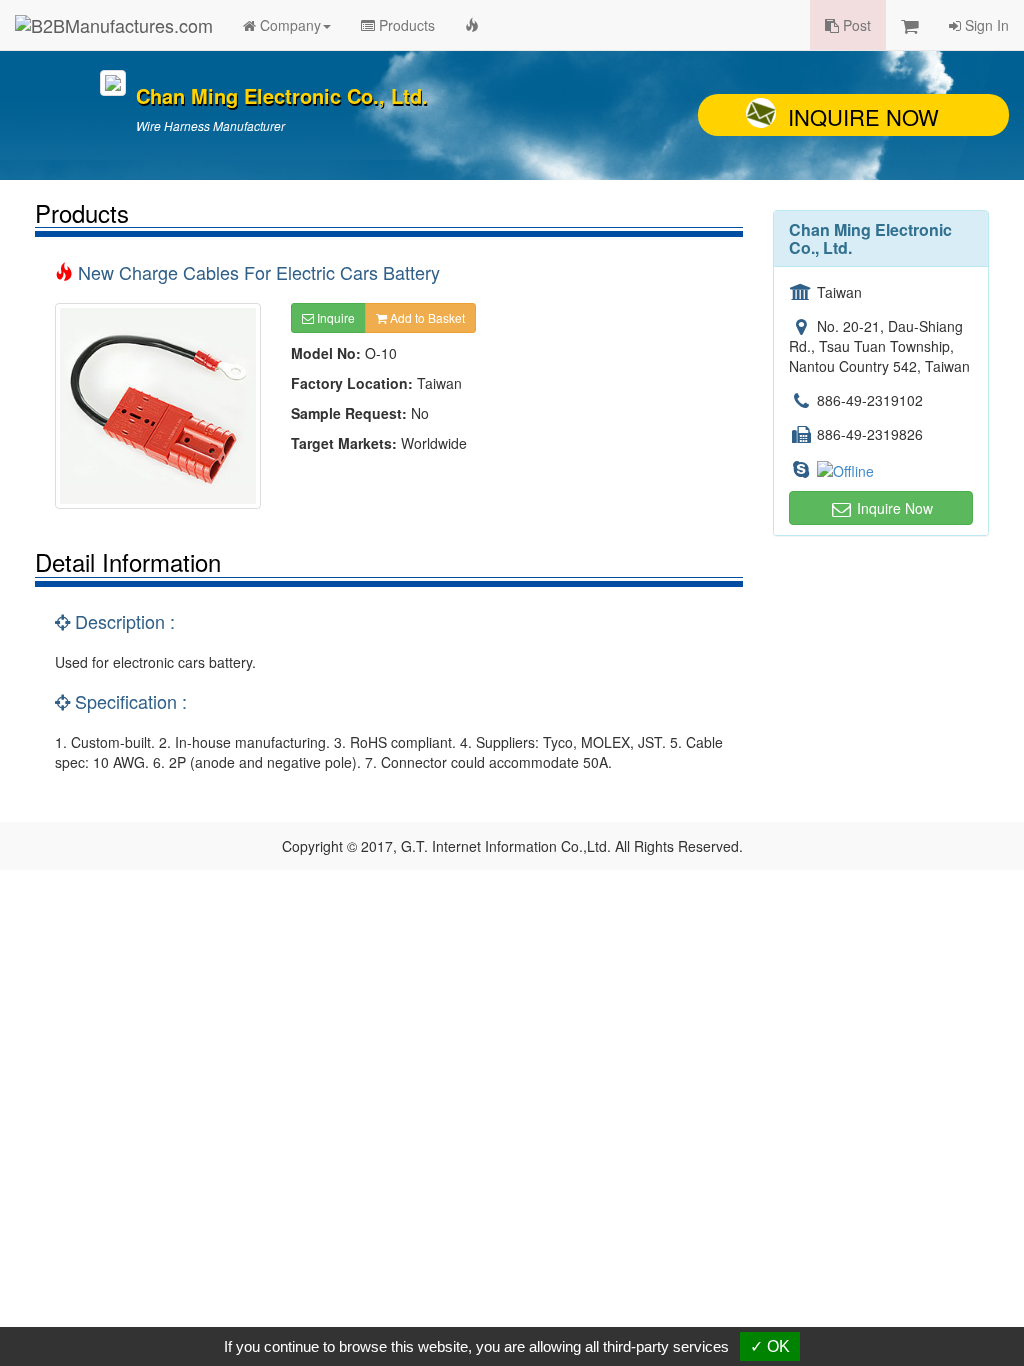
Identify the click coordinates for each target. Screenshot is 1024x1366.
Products (405, 25)
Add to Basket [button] (426, 317)
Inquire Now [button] (893, 508)
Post (855, 25)
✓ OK (770, 1346)
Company (288, 25)
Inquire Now (863, 116)
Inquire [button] (334, 317)
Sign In (985, 25)
